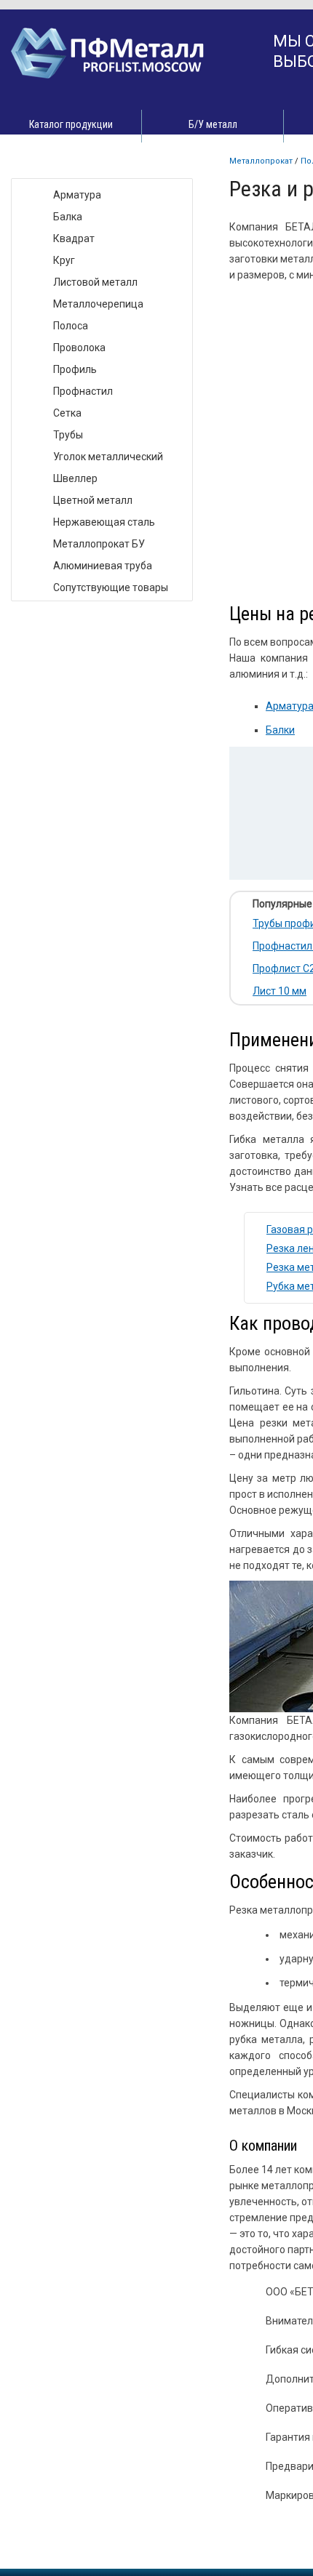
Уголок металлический (108, 457)
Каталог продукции (71, 124)
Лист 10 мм (280, 991)
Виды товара (56, 163)
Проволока (79, 348)
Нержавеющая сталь (104, 522)
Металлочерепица (98, 304)
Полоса (71, 326)
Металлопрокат (261, 161)
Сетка (67, 413)
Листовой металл (95, 282)
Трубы (68, 435)
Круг (64, 260)
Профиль (75, 369)
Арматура (77, 195)
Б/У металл (213, 124)
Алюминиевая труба (103, 566)
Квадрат (74, 238)
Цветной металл (93, 500)
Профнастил (83, 391)
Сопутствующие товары (111, 587)
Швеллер (75, 478)
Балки (280, 730)
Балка (68, 217)
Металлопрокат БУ (99, 544)
